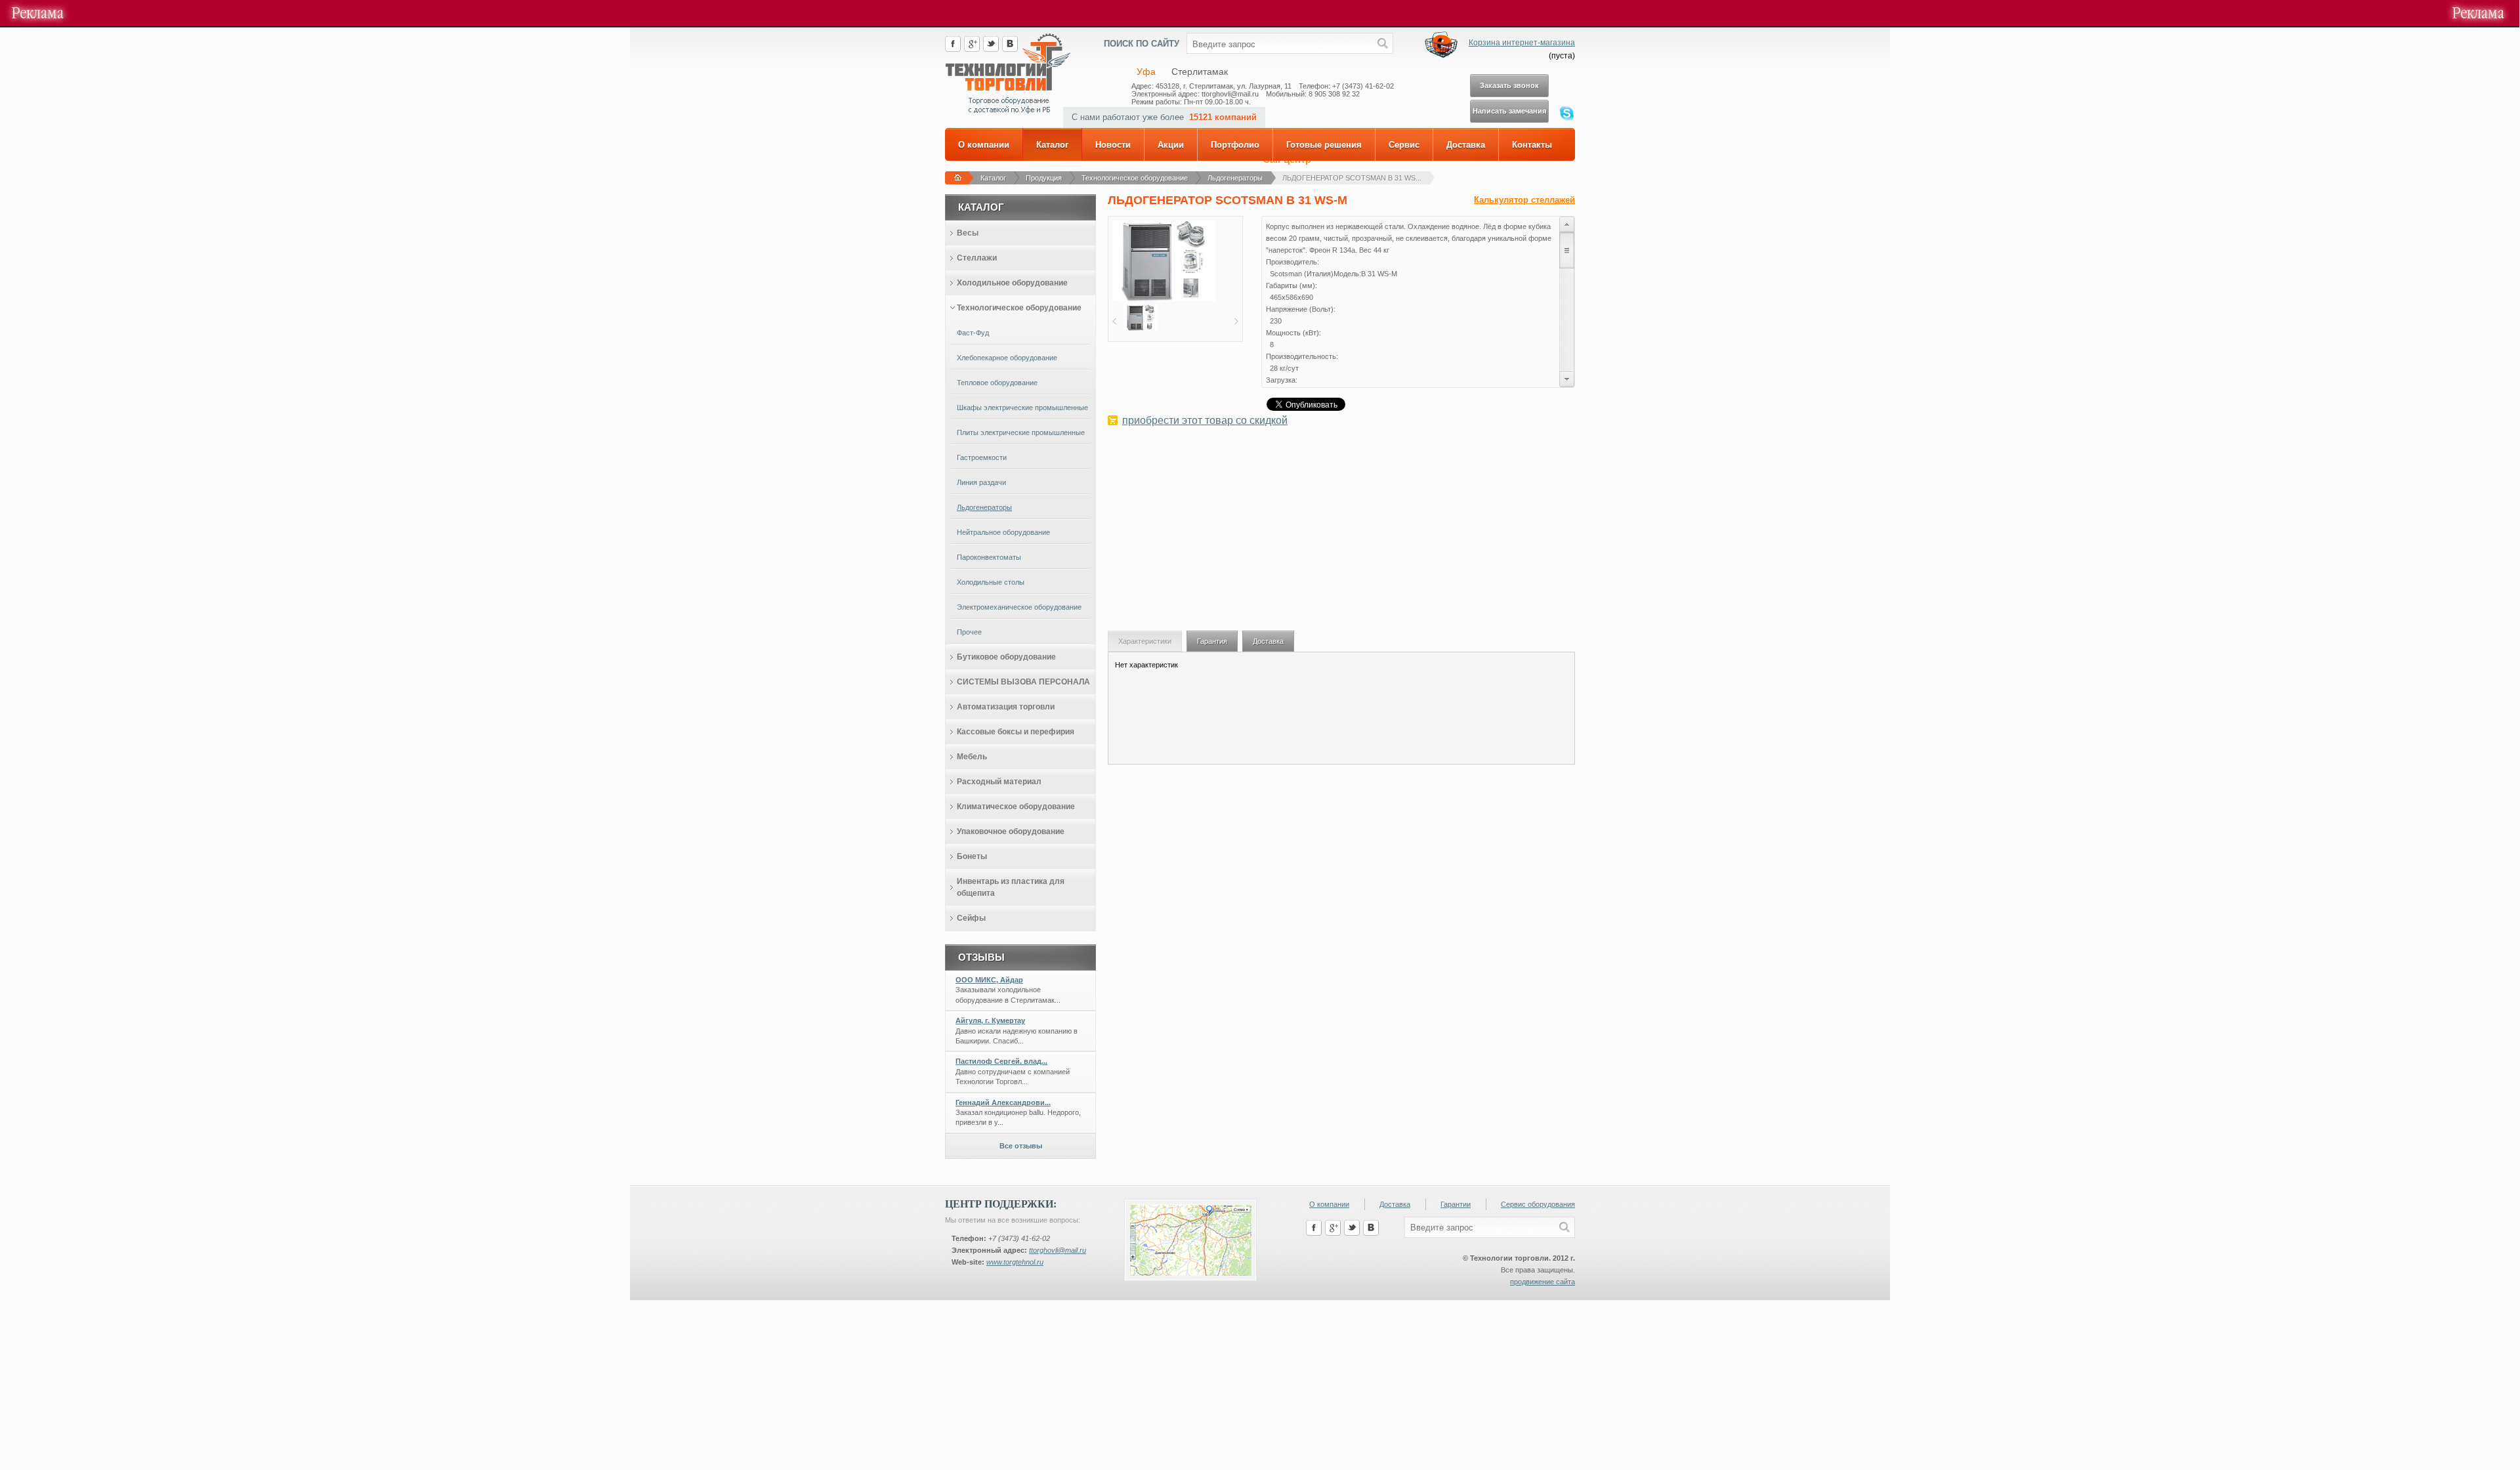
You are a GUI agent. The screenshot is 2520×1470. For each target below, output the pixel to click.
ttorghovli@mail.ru (1058, 1250)
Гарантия (1212, 641)
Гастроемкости (982, 457)
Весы (968, 233)
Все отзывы (1021, 1146)
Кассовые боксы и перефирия (1016, 732)
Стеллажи (977, 258)
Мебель (972, 757)
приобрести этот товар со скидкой (1205, 420)
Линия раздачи (981, 482)
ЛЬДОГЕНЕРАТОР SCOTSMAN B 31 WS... (1352, 178)
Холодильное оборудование (1012, 283)
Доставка (1466, 145)
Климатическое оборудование (1016, 807)
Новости (1113, 145)
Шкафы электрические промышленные (1022, 408)
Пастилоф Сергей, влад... (1001, 1061)
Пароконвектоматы (989, 557)
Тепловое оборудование (997, 383)
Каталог (1052, 145)
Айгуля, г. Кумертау (990, 1020)
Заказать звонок (1509, 85)
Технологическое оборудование (1135, 178)
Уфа (1146, 72)
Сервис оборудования (1538, 1204)
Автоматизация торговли (1006, 707)
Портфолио (1235, 145)
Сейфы (971, 918)
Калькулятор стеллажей (1524, 200)
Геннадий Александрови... (1003, 1102)
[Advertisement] (1341, 535)
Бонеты (972, 856)
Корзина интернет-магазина (1522, 43)
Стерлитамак (1200, 72)
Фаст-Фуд (973, 333)
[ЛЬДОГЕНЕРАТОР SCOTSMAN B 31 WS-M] (1164, 299)
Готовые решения (1324, 145)
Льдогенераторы (1235, 178)
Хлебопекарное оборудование (1007, 358)
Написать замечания (1509, 111)
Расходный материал (999, 782)
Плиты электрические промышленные (1021, 432)
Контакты (1532, 145)
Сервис (1404, 145)
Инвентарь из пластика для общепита (1011, 887)
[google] (972, 49)
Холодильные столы (991, 582)
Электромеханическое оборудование (1019, 607)
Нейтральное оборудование (1003, 532)
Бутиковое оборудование (1006, 657)
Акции (1171, 145)
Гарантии (1456, 1204)
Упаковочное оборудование (1011, 831)
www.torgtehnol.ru (1015, 1262)
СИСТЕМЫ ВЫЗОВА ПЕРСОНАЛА (1023, 682)
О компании (984, 145)
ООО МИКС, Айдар (989, 980)
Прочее (969, 632)
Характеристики (1145, 641)
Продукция (1044, 178)
